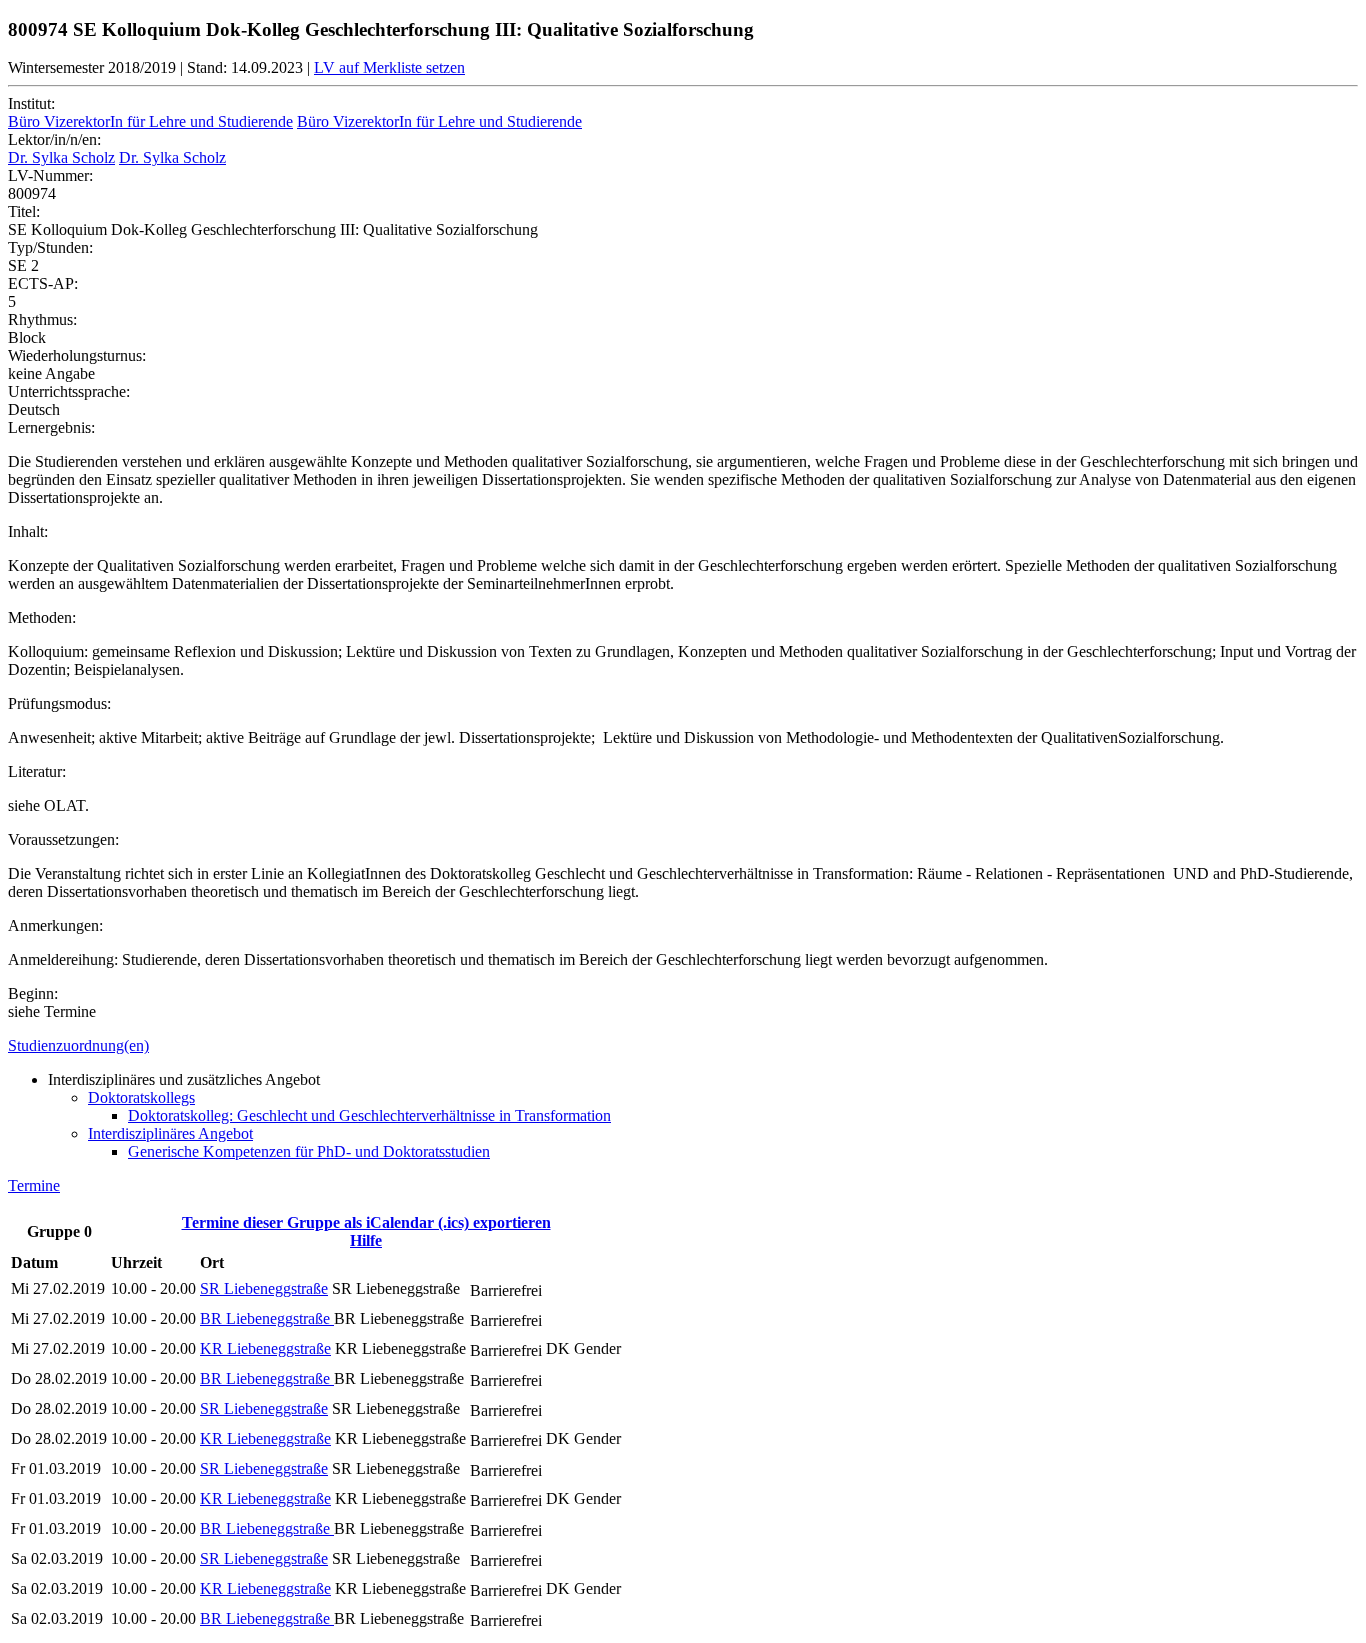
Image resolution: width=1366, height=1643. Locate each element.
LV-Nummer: (50, 175)
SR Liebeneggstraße (264, 1288)
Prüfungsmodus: (59, 703)
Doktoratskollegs (141, 1097)
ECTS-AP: (43, 283)
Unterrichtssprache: (69, 391)
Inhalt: (28, 531)
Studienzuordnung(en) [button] (78, 1045)
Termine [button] (34, 1185)
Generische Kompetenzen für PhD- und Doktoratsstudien (309, 1151)
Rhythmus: (42, 319)
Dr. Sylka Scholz (61, 157)
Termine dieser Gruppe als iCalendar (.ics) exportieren (366, 1222)
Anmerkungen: (55, 925)
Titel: (24, 211)
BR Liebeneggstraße (267, 1318)
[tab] (683, 1046)
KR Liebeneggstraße (265, 1348)
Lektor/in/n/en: (54, 139)
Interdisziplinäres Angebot (170, 1133)
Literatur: (37, 771)
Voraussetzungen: (63, 839)
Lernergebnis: (51, 427)
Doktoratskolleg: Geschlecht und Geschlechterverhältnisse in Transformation (369, 1115)
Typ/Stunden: (50, 247)
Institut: (31, 103)
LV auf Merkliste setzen (389, 67)
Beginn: (33, 993)
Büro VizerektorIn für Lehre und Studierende (150, 121)
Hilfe (366, 1240)
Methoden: (42, 617)
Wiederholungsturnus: (77, 355)
